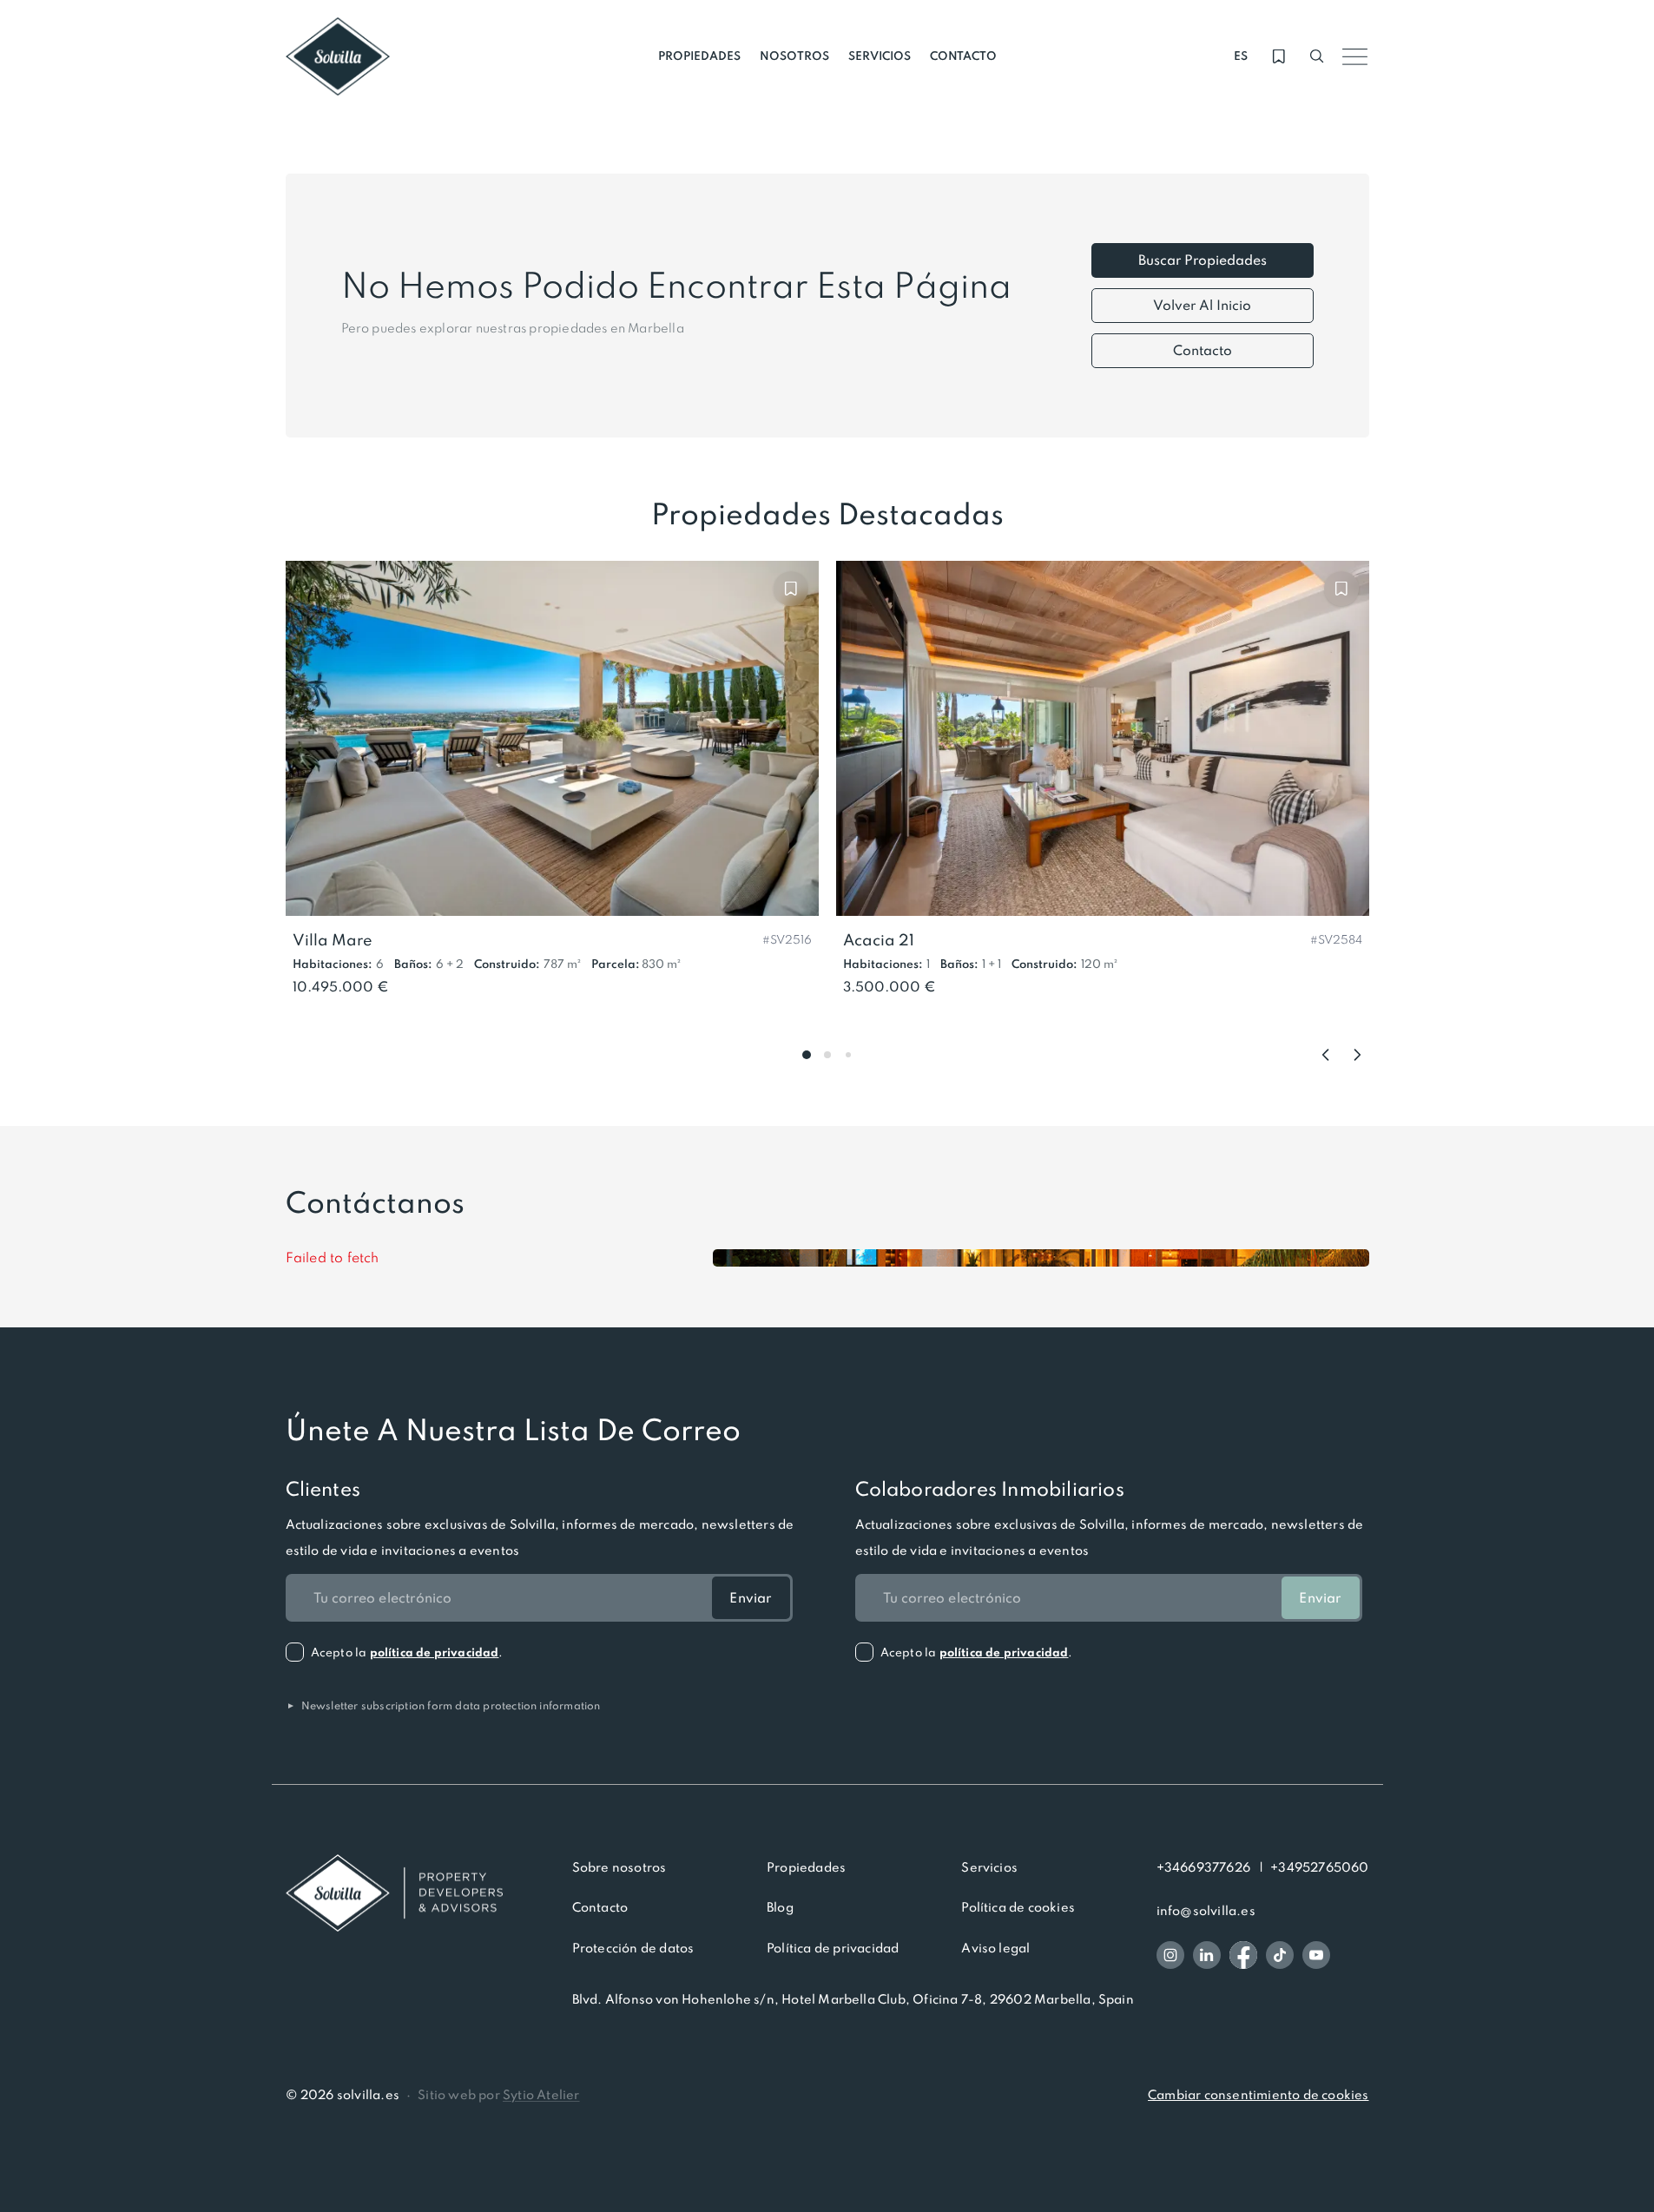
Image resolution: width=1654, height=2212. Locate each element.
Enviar (750, 1598)
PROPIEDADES (699, 56)
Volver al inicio (1202, 305)
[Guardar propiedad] (791, 589)
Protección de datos (633, 1948)
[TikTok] (1280, 1955)
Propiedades (806, 1867)
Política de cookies (1018, 1907)
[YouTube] (1316, 1955)
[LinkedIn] (1207, 1955)
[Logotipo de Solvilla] (394, 1893)
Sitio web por (498, 2095)
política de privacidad (435, 1652)
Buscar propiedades (1203, 260)
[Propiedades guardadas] (1279, 56)
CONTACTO (963, 56)
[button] (787, 938)
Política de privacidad (833, 1948)
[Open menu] (1355, 56)
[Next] (1357, 1055)
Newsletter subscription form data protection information (443, 1705)
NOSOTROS (794, 56)
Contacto (1203, 350)
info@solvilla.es (1206, 1911)
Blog (780, 1907)
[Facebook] (1243, 1955)
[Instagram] (1170, 1955)
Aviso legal (995, 1948)
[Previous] (1326, 1055)
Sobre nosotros (619, 1867)
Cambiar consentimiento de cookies (1258, 2095)
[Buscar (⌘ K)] (1317, 56)
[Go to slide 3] (848, 1055)
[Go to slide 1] (807, 1055)
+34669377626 (1203, 1867)
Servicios (989, 1867)
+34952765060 (1319, 1867)
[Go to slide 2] (827, 1055)
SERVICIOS (880, 56)
